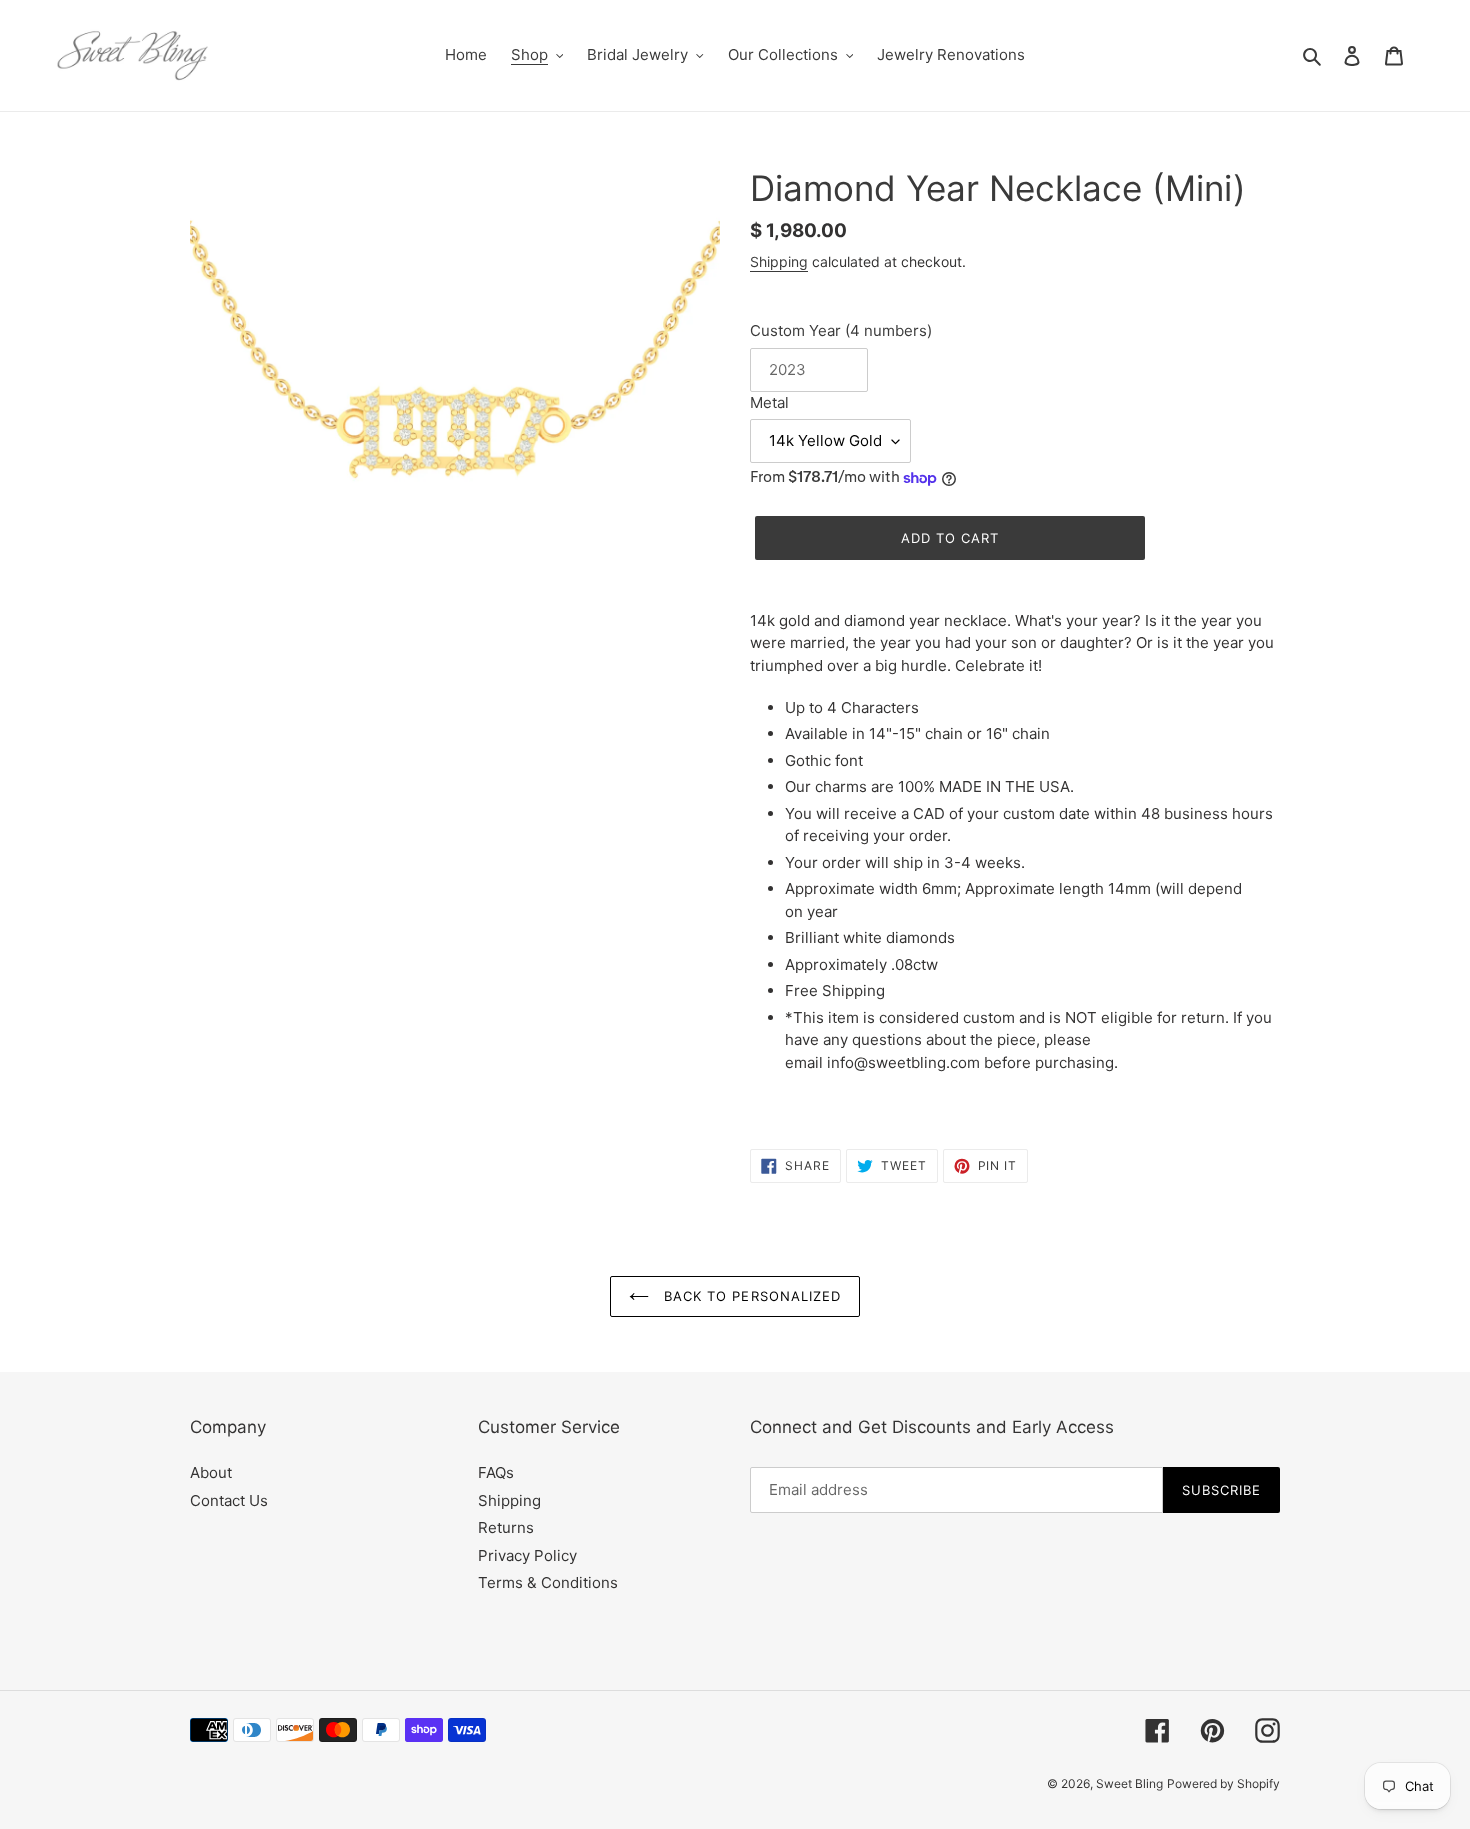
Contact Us (229, 1500)
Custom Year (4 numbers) (841, 330)
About (211, 1472)
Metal (769, 402)
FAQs (496, 1472)
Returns (506, 1527)
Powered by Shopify (1223, 1783)
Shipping (779, 261)
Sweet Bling (1129, 1783)
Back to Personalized (750, 1296)
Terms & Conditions (548, 1582)
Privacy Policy (527, 1555)
